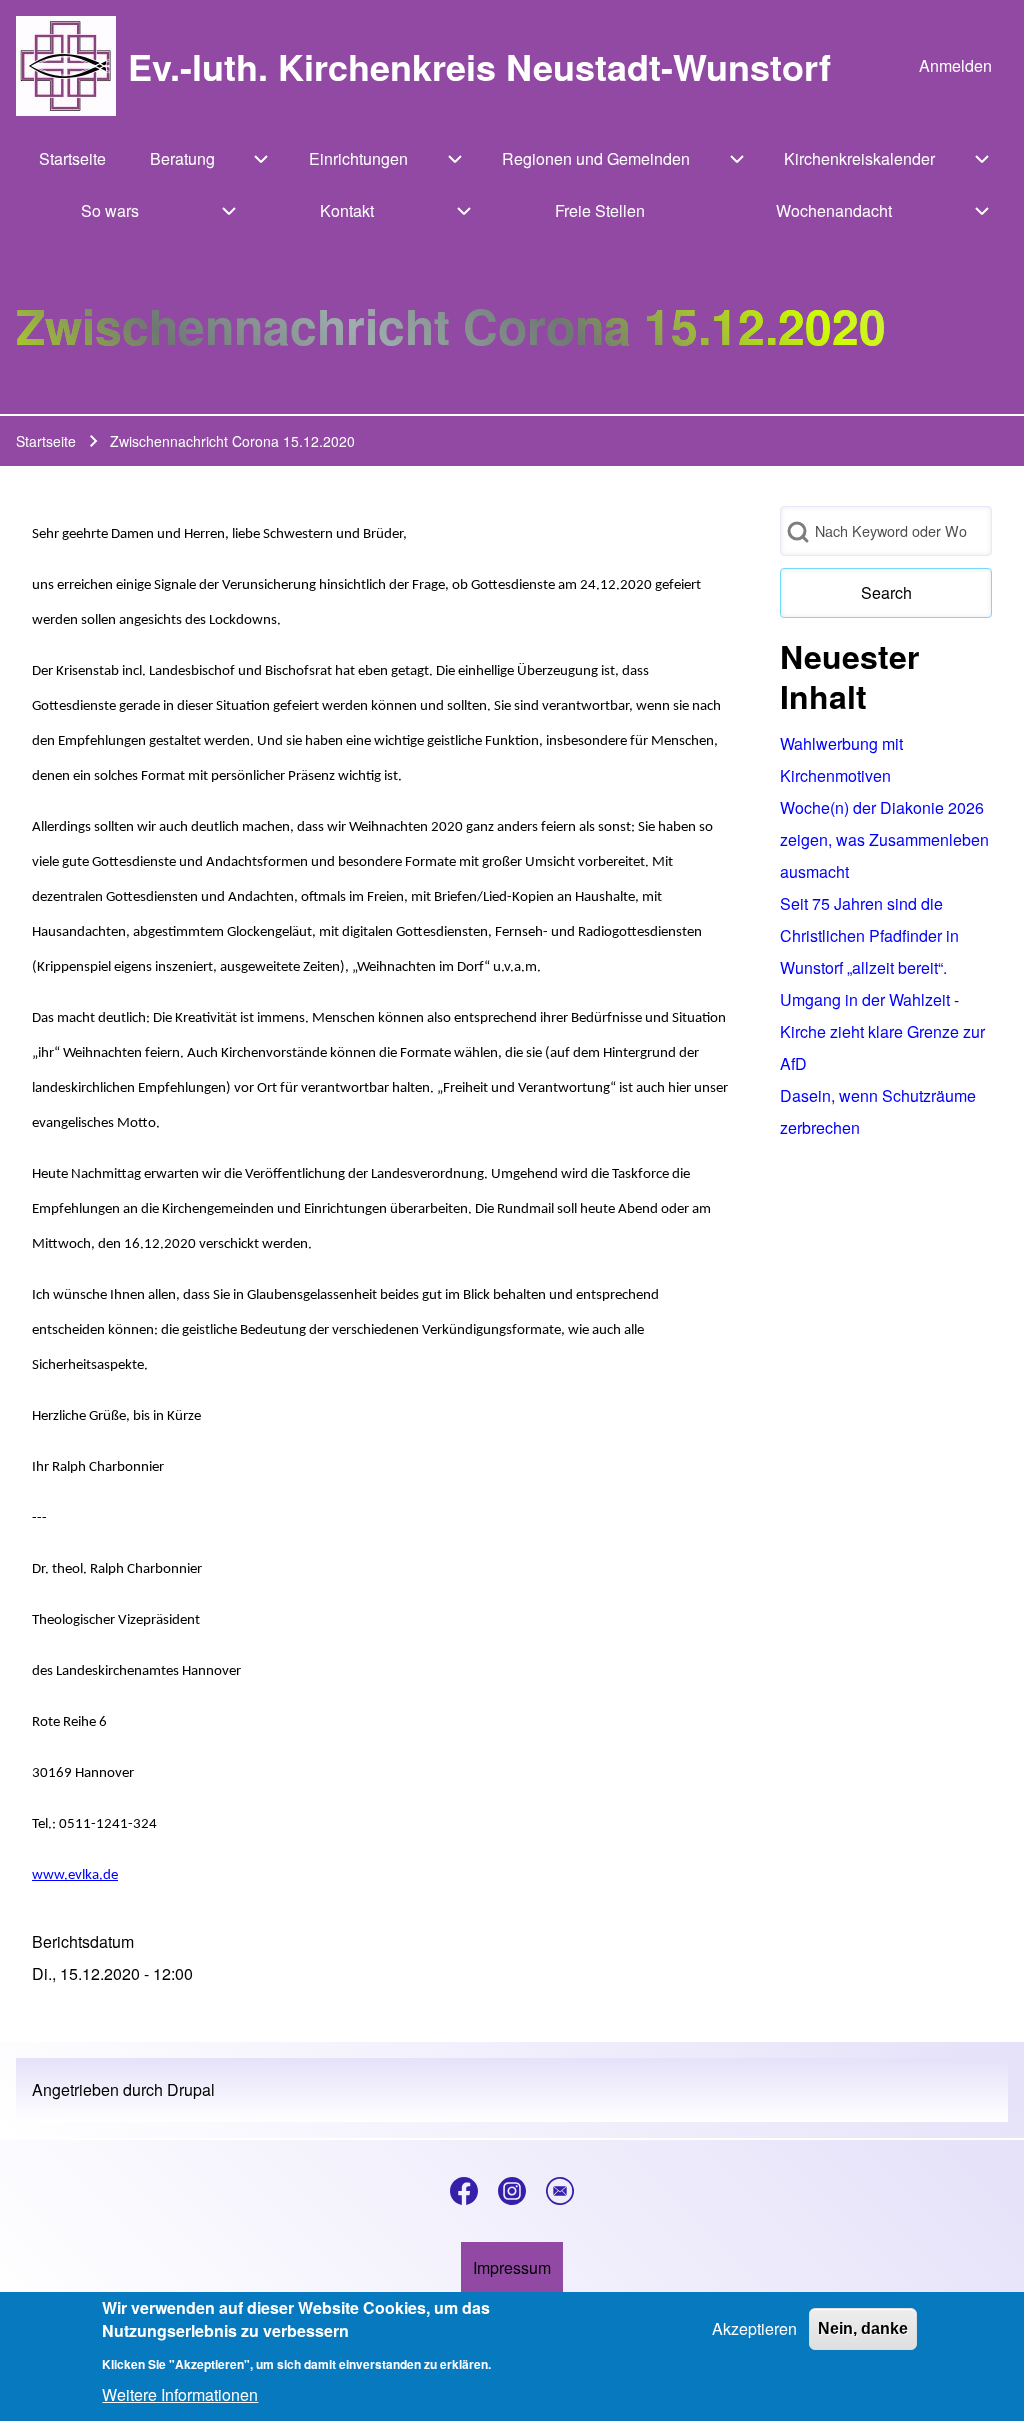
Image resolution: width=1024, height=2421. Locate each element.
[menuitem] (955, 66)
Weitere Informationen (180, 2394)
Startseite (46, 441)
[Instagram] (512, 2191)
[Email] (560, 2191)
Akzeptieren (754, 2328)
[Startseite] (66, 66)
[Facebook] (464, 2191)
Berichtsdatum (83, 1941)
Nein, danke (863, 2328)
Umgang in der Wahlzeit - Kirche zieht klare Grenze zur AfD (882, 1031)
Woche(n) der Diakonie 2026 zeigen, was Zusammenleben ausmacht (884, 839)
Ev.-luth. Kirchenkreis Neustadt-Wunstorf (479, 66)
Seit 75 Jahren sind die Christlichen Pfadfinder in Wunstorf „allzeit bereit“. (869, 935)
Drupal (191, 2089)
